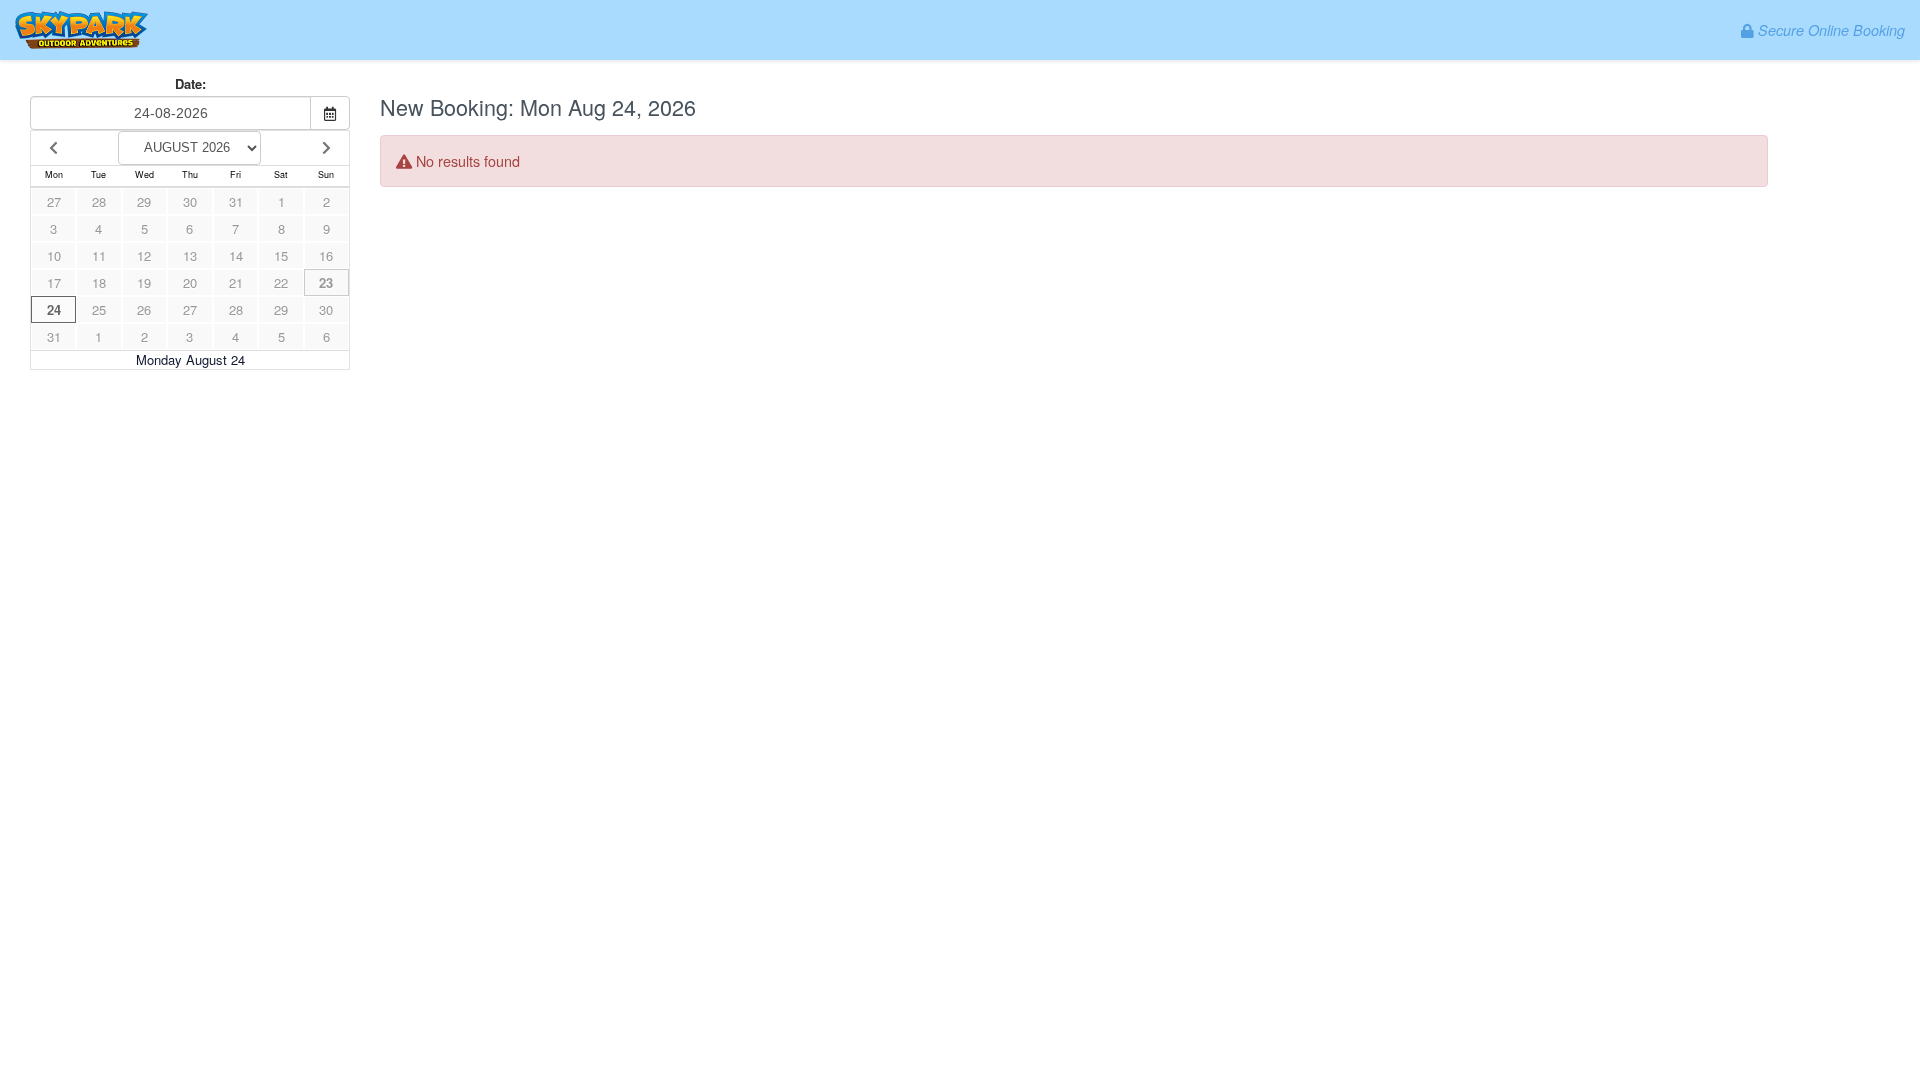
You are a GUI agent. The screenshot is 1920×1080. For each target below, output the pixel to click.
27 (54, 201)
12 (144, 255)
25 (99, 309)
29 (144, 201)
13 (190, 255)
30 (190, 201)
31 (236, 201)
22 (281, 282)
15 (281, 255)
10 (54, 255)
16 (326, 255)
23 (326, 282)
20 (190, 282)
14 (236, 255)
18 (99, 282)
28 (99, 201)
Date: (190, 84)
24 (54, 309)
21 (236, 282)
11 (99, 255)
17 (54, 282)
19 (144, 282)
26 (144, 309)
